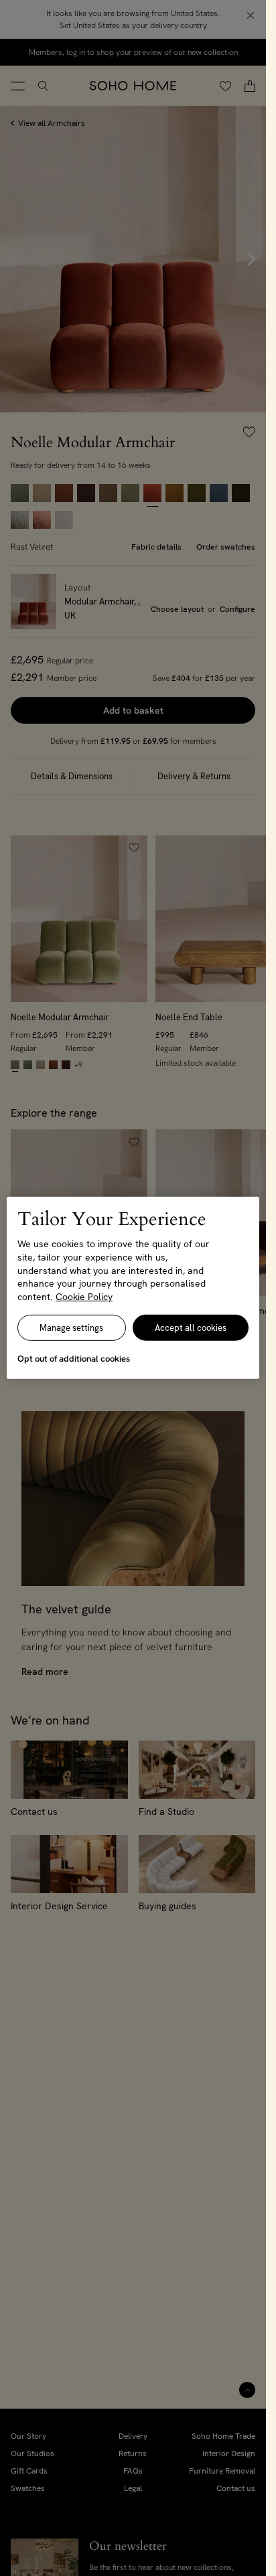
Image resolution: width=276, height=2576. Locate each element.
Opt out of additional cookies (74, 1359)
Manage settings (71, 1328)
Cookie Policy (84, 1297)
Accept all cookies (191, 1328)
